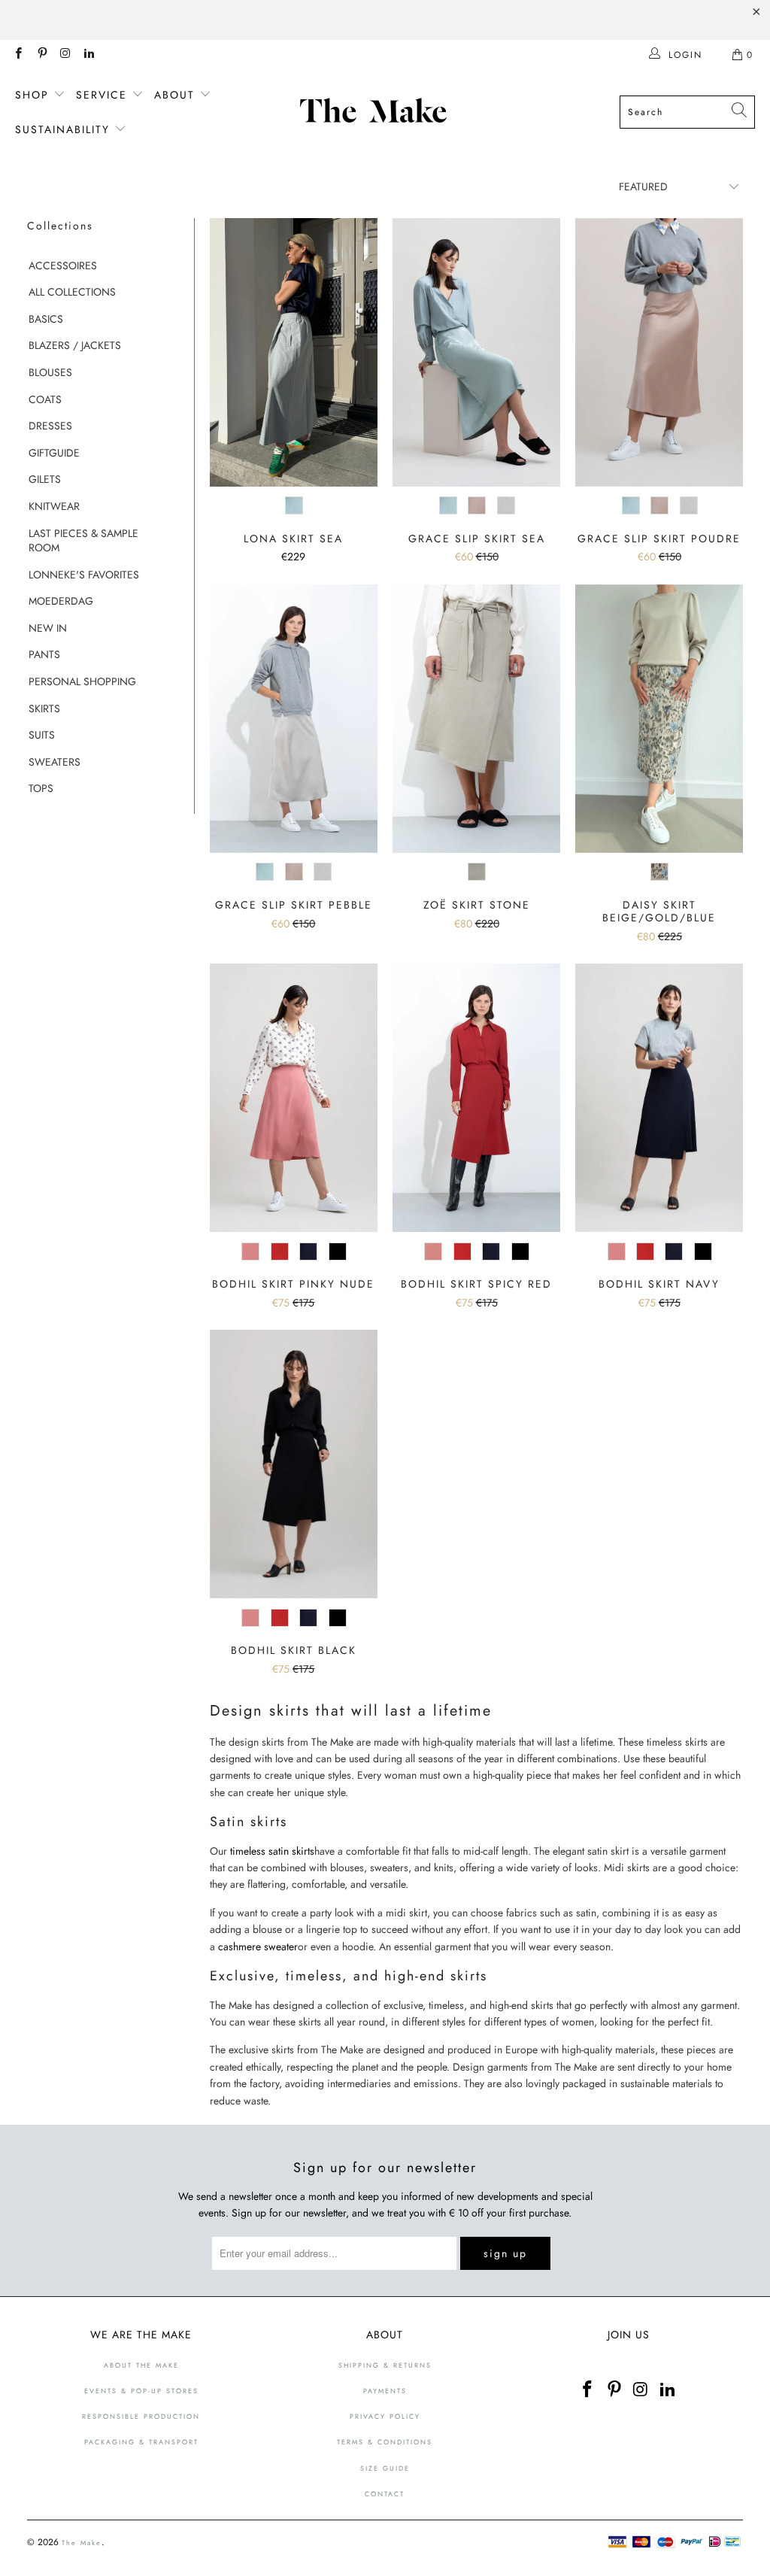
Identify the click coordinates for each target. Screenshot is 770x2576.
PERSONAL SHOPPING (82, 682)
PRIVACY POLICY (385, 2416)
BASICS (46, 319)
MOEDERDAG (61, 601)
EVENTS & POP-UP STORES (141, 2391)
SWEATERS (55, 762)
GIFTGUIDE (54, 453)
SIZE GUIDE (385, 2468)
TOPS (41, 789)
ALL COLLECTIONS (72, 292)
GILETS (45, 479)
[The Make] (377, 112)
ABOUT (177, 95)
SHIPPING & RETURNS (385, 2365)
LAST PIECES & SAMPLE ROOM (83, 541)
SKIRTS (44, 709)
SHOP (34, 95)
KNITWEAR (54, 507)
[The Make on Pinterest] (41, 55)
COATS (45, 400)
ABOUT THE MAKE (141, 2365)
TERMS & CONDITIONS (385, 2442)
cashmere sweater (256, 1946)
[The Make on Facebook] (18, 55)
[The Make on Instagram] (65, 55)
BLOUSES (50, 373)
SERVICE (104, 95)
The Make (82, 2543)
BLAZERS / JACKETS (75, 346)
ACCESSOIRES (63, 266)
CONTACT (385, 2494)
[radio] (294, 506)
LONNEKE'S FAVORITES (84, 575)
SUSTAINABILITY (65, 129)
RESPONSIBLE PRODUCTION (141, 2416)
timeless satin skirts (272, 1851)
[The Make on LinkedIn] (88, 55)
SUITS (42, 735)
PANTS (44, 655)
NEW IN (48, 628)
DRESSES (50, 426)
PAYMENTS (385, 2391)
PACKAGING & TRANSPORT (141, 2442)
